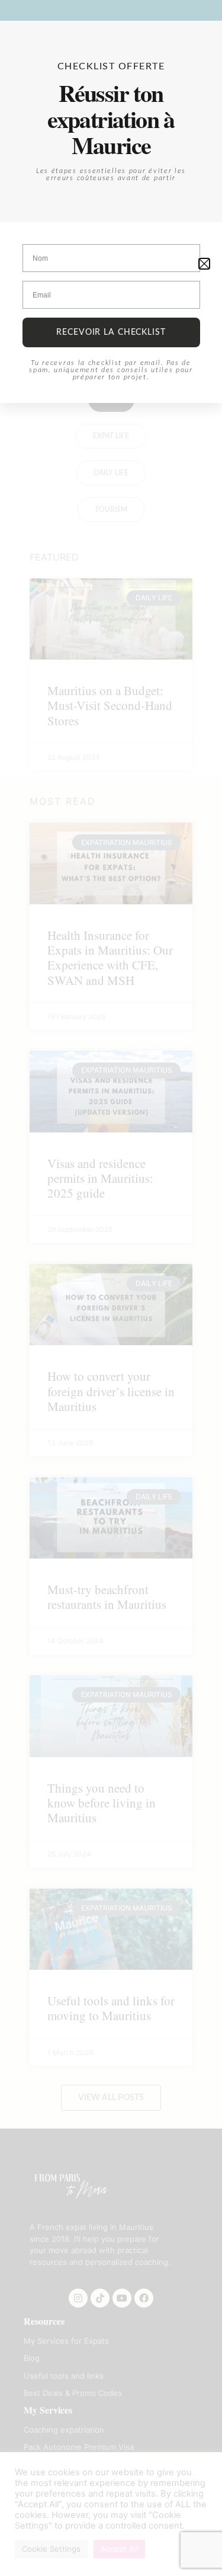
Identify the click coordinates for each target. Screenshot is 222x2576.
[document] (111, 1288)
